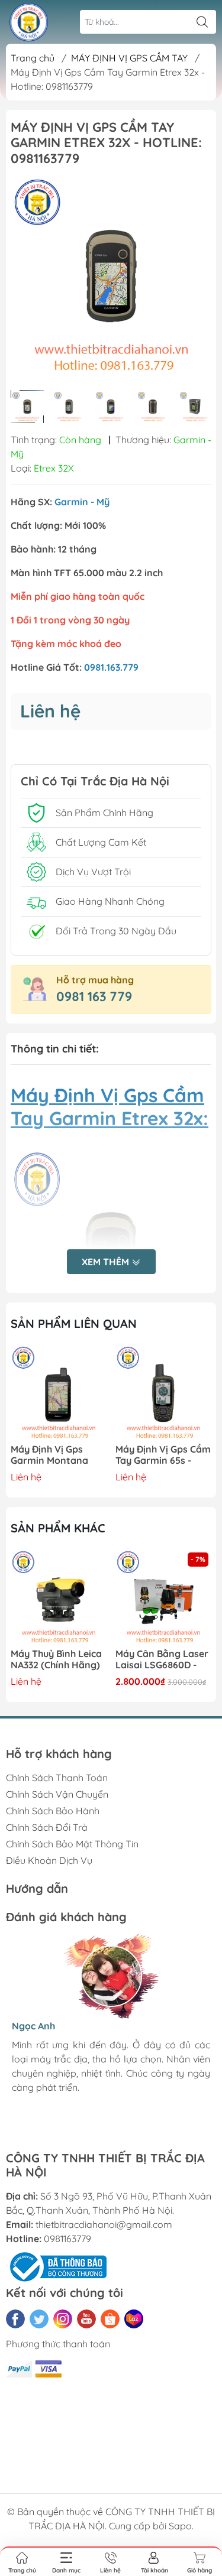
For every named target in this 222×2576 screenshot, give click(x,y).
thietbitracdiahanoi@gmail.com (104, 2224)
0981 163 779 (94, 996)
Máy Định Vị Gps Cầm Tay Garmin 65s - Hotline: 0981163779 (163, 1455)
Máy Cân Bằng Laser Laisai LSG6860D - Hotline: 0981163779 (162, 1660)
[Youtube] (86, 2319)
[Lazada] (134, 2319)
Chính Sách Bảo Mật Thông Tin (72, 1844)
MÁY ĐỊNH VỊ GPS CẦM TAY (129, 58)
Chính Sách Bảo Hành (53, 1811)
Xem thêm (107, 1262)
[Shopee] (110, 2319)
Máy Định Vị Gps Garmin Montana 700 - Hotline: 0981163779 (49, 1455)
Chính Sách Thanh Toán (57, 1778)
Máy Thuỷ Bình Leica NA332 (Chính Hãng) (56, 1659)
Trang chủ (33, 58)
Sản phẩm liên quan (74, 1323)
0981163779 (67, 2239)
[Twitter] (39, 2319)
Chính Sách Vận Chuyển (57, 1794)
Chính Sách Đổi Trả (47, 1827)
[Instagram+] (63, 2319)
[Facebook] (15, 2319)
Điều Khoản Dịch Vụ (49, 1860)
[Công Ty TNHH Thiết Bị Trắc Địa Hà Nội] (29, 22)
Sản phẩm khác (58, 1528)
